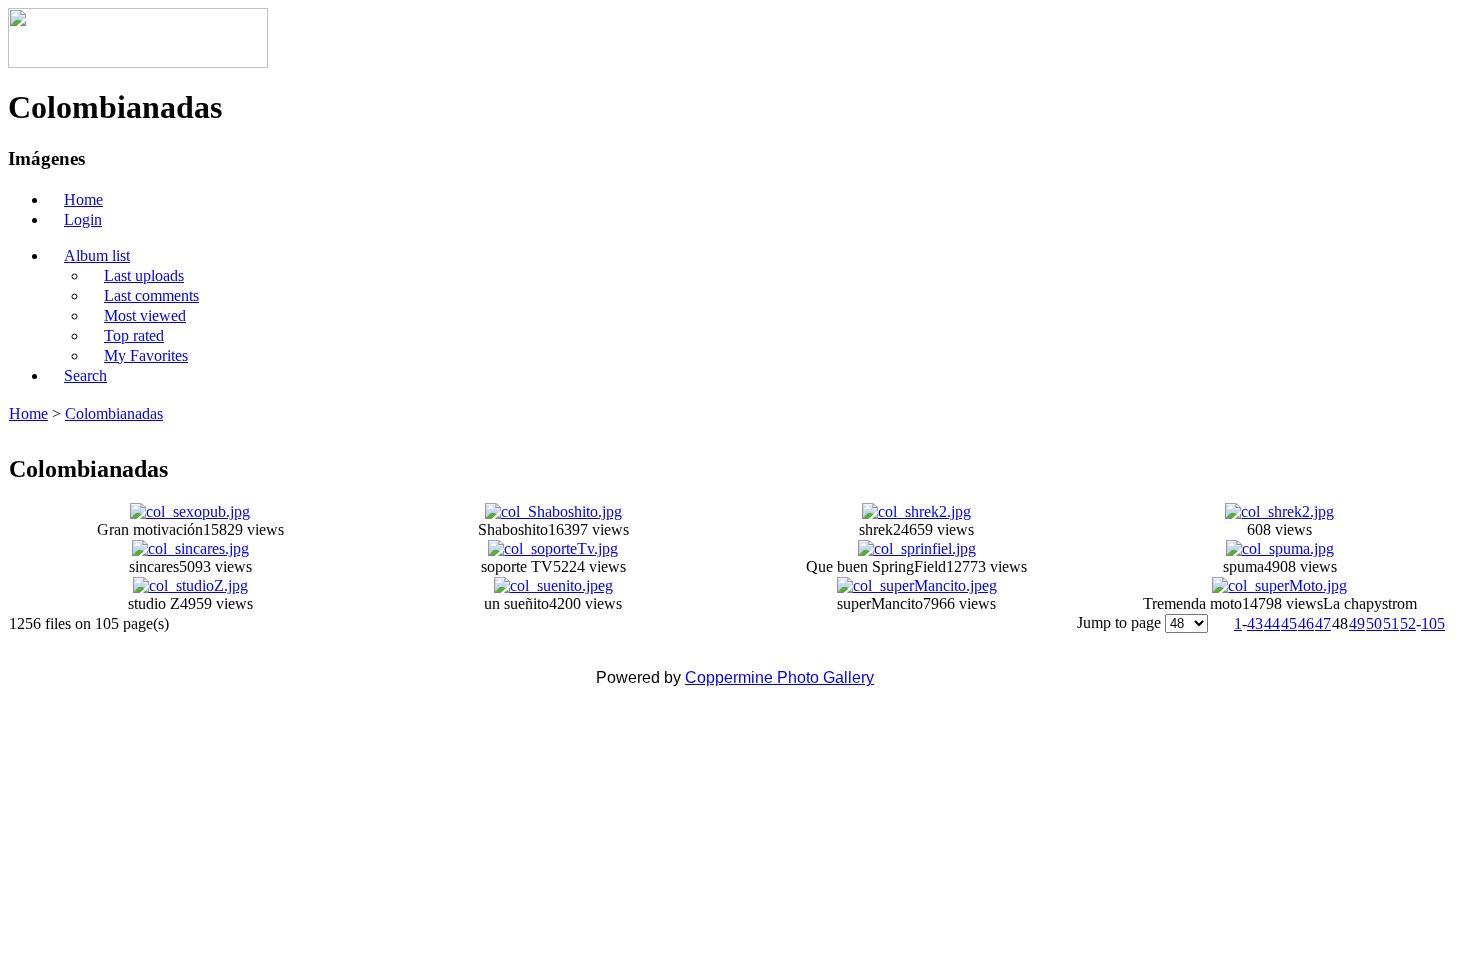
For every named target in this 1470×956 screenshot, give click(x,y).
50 (1374, 623)
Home (28, 413)
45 (1289, 623)
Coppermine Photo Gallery (779, 677)
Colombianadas (114, 413)
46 (1306, 623)
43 (1255, 623)
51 (1391, 623)
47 (1323, 623)
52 (1408, 623)
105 (1433, 623)
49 (1357, 623)
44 (1272, 623)
